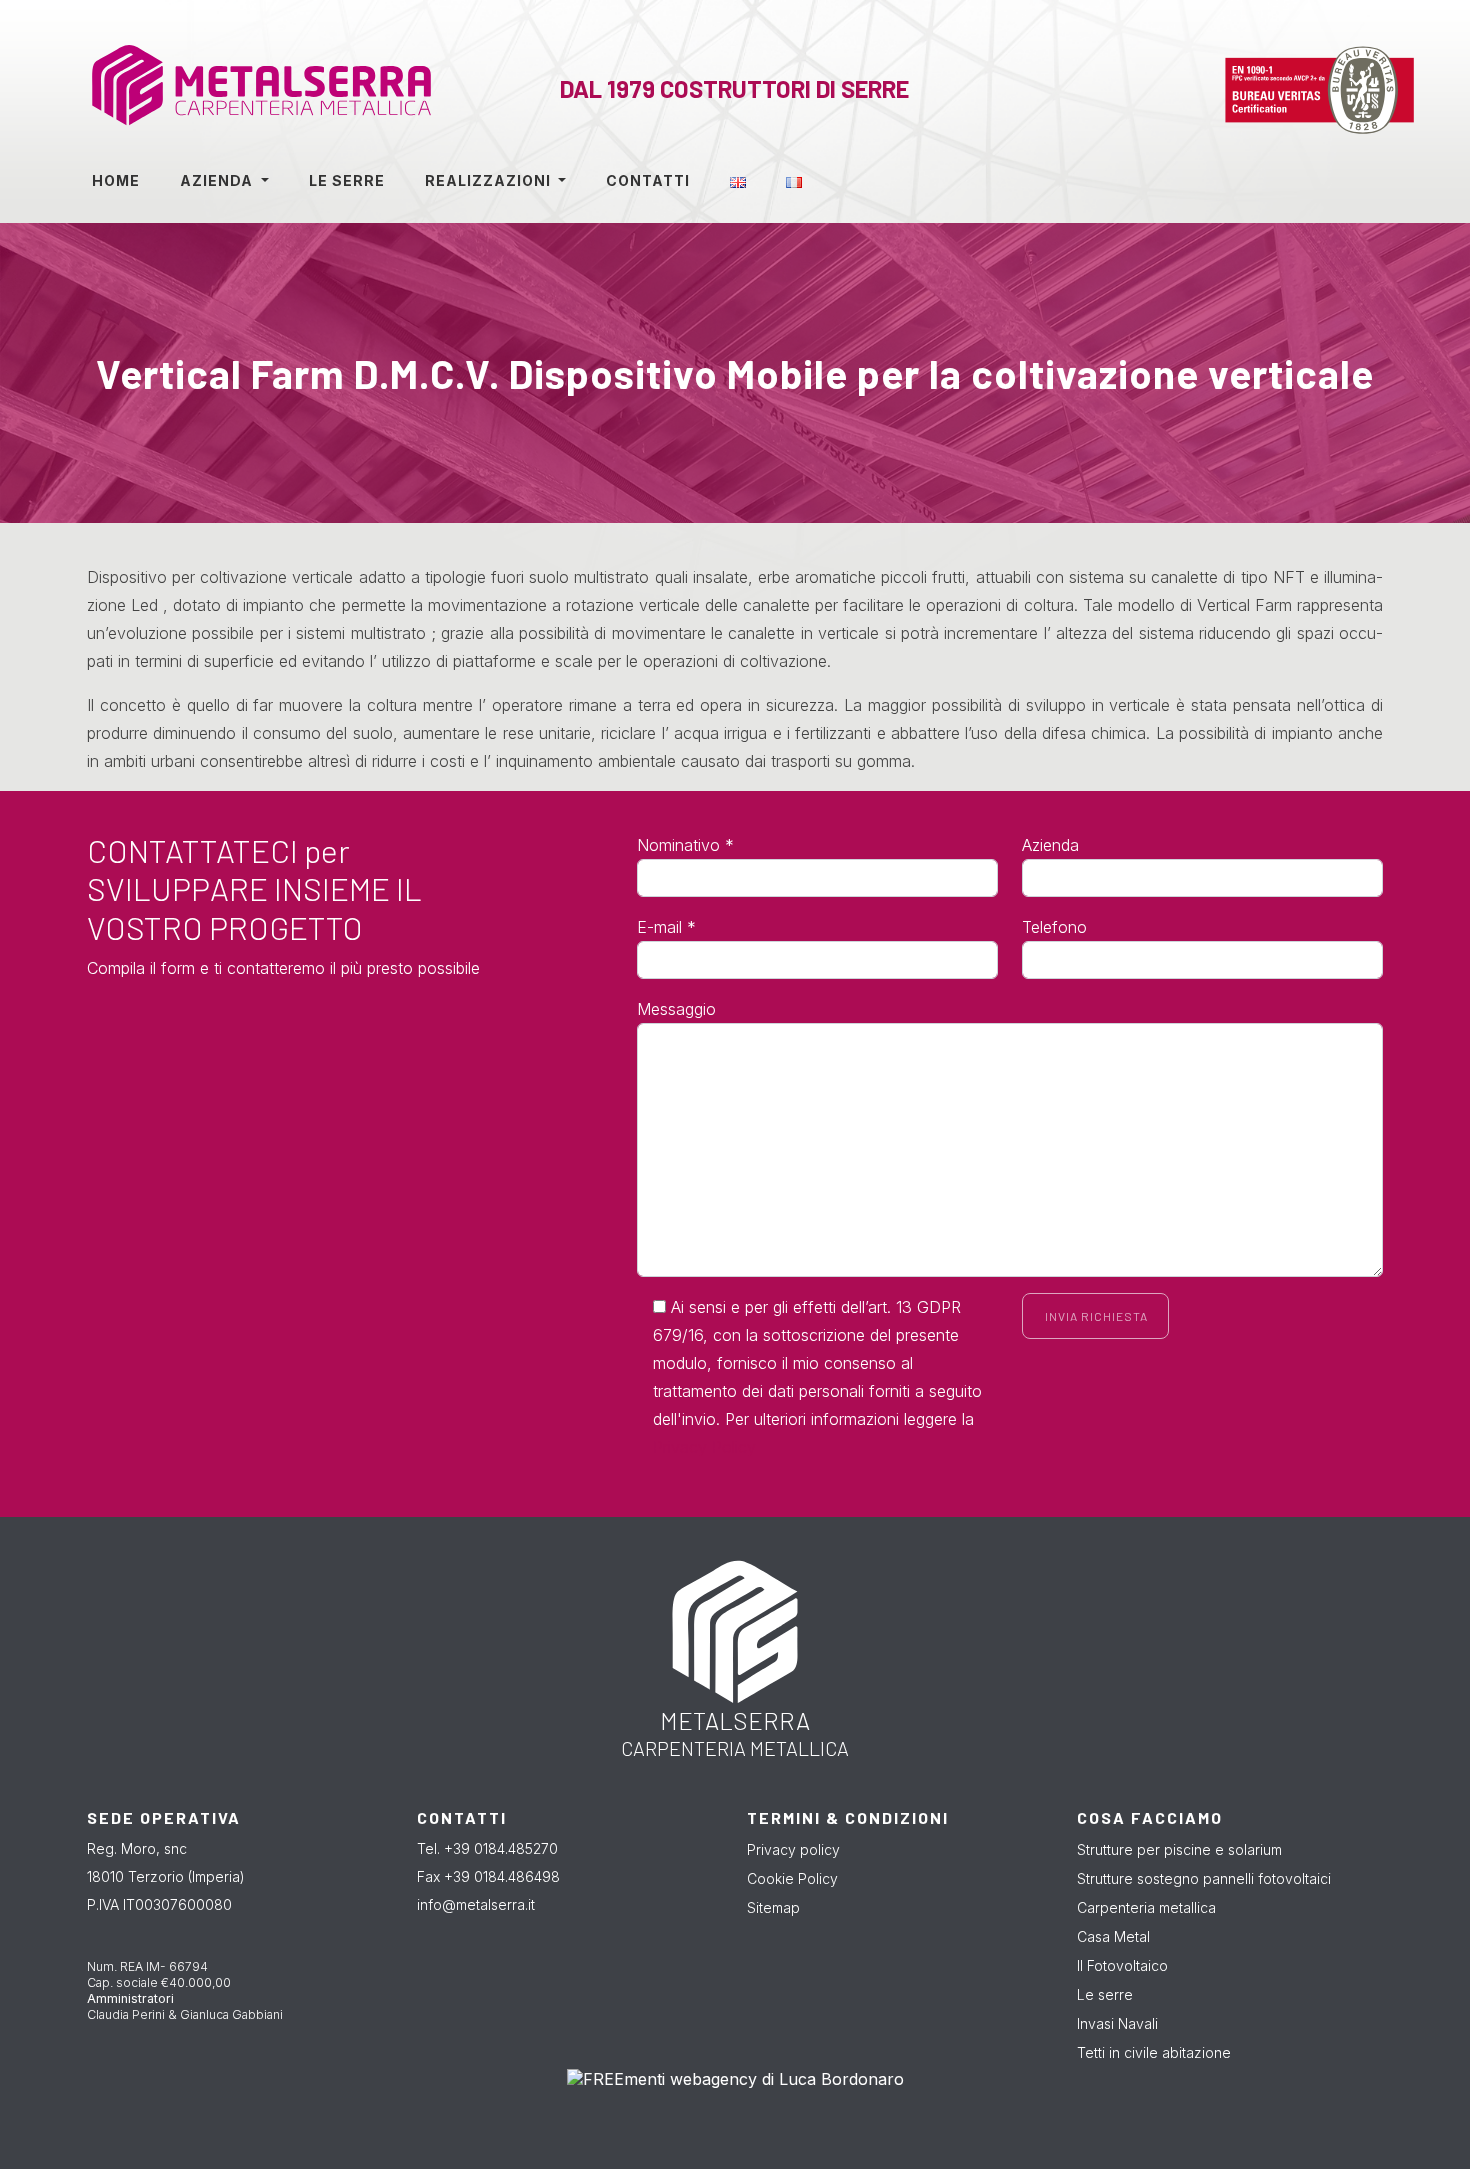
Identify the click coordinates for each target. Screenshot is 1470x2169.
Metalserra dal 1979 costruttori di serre (216, 90)
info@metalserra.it (476, 1904)
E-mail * (666, 927)
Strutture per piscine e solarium (1179, 1849)
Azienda (218, 180)
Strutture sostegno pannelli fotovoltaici (1204, 1878)
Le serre (347, 180)
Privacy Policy (704, 1447)
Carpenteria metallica (1146, 1907)
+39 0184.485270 (501, 1848)
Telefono (1054, 927)
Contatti (648, 180)
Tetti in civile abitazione (1154, 2052)
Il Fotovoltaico (1122, 1965)
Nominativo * (685, 845)
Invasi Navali (1117, 2023)
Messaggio (676, 1009)
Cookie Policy (792, 1878)
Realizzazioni (490, 180)
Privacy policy (793, 1849)
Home (116, 180)
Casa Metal (1113, 1936)
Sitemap (773, 1907)
